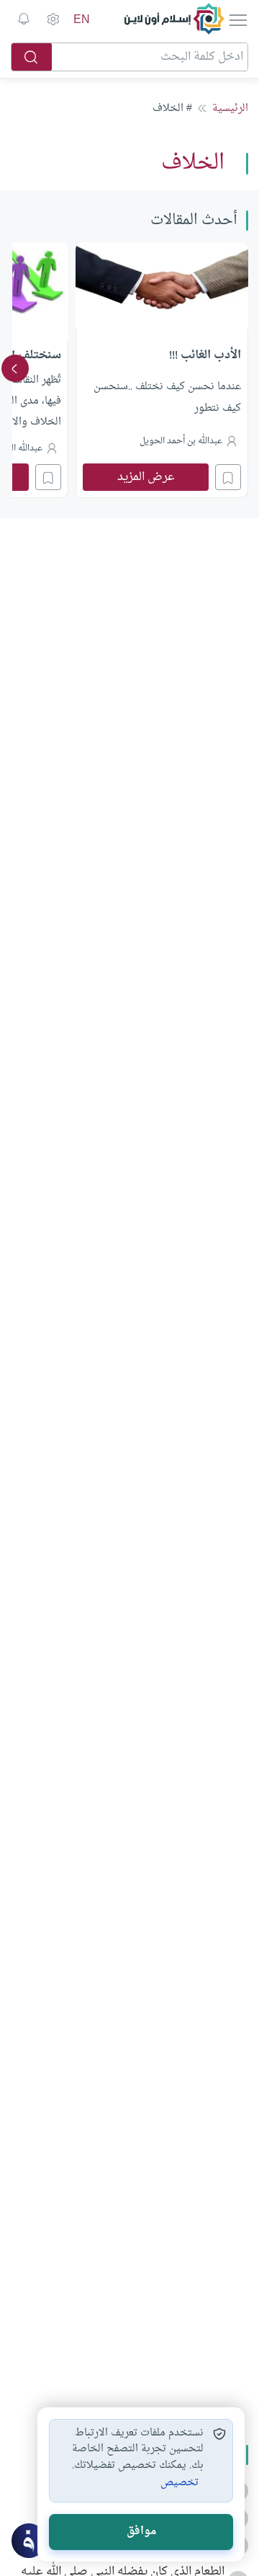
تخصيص (180, 2483)
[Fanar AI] (29, 2541)
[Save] (228, 477)
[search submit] (32, 57)
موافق (141, 2532)
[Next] (15, 368)
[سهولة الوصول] (53, 19)
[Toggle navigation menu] (237, 19)
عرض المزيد (146, 477)
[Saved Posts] (24, 19)
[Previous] (244, 368)
